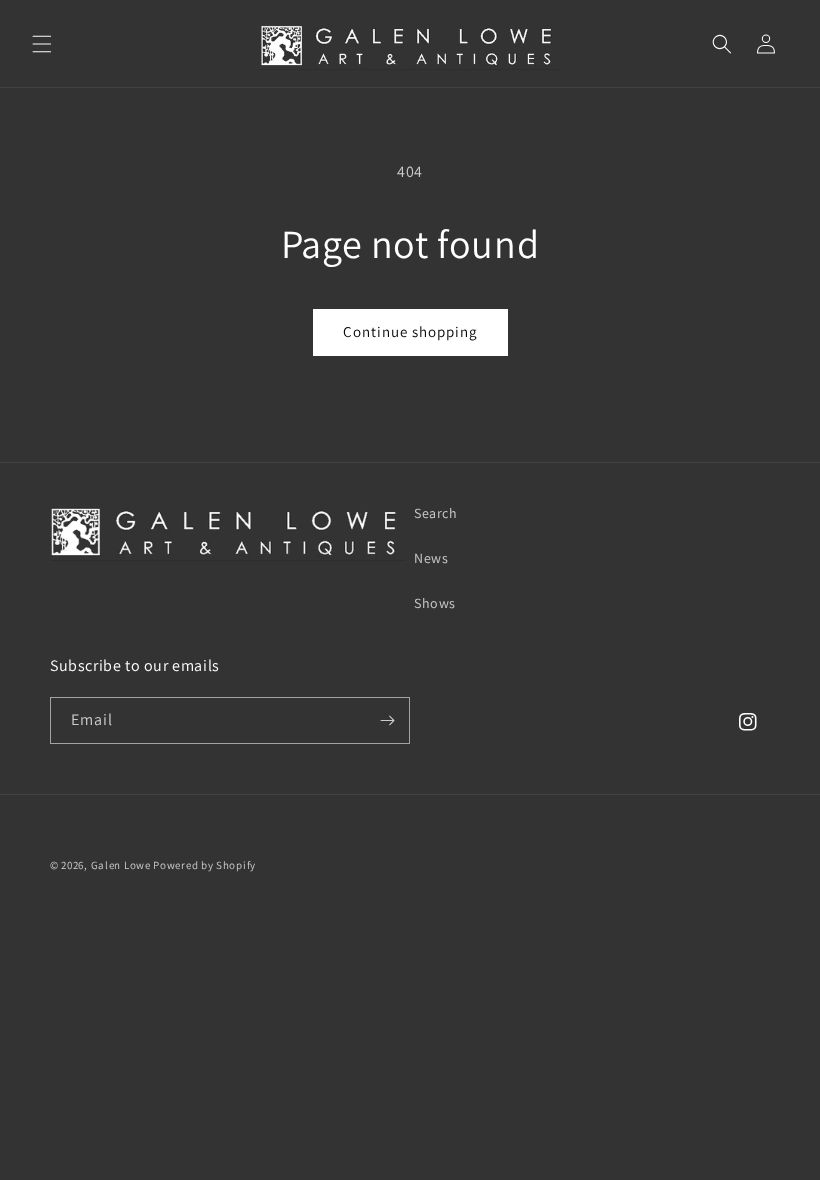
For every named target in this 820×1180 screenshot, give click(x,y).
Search (436, 513)
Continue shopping (410, 331)
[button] (42, 44)
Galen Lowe (121, 865)
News (431, 558)
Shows (435, 603)
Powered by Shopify (204, 865)
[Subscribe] (387, 720)
